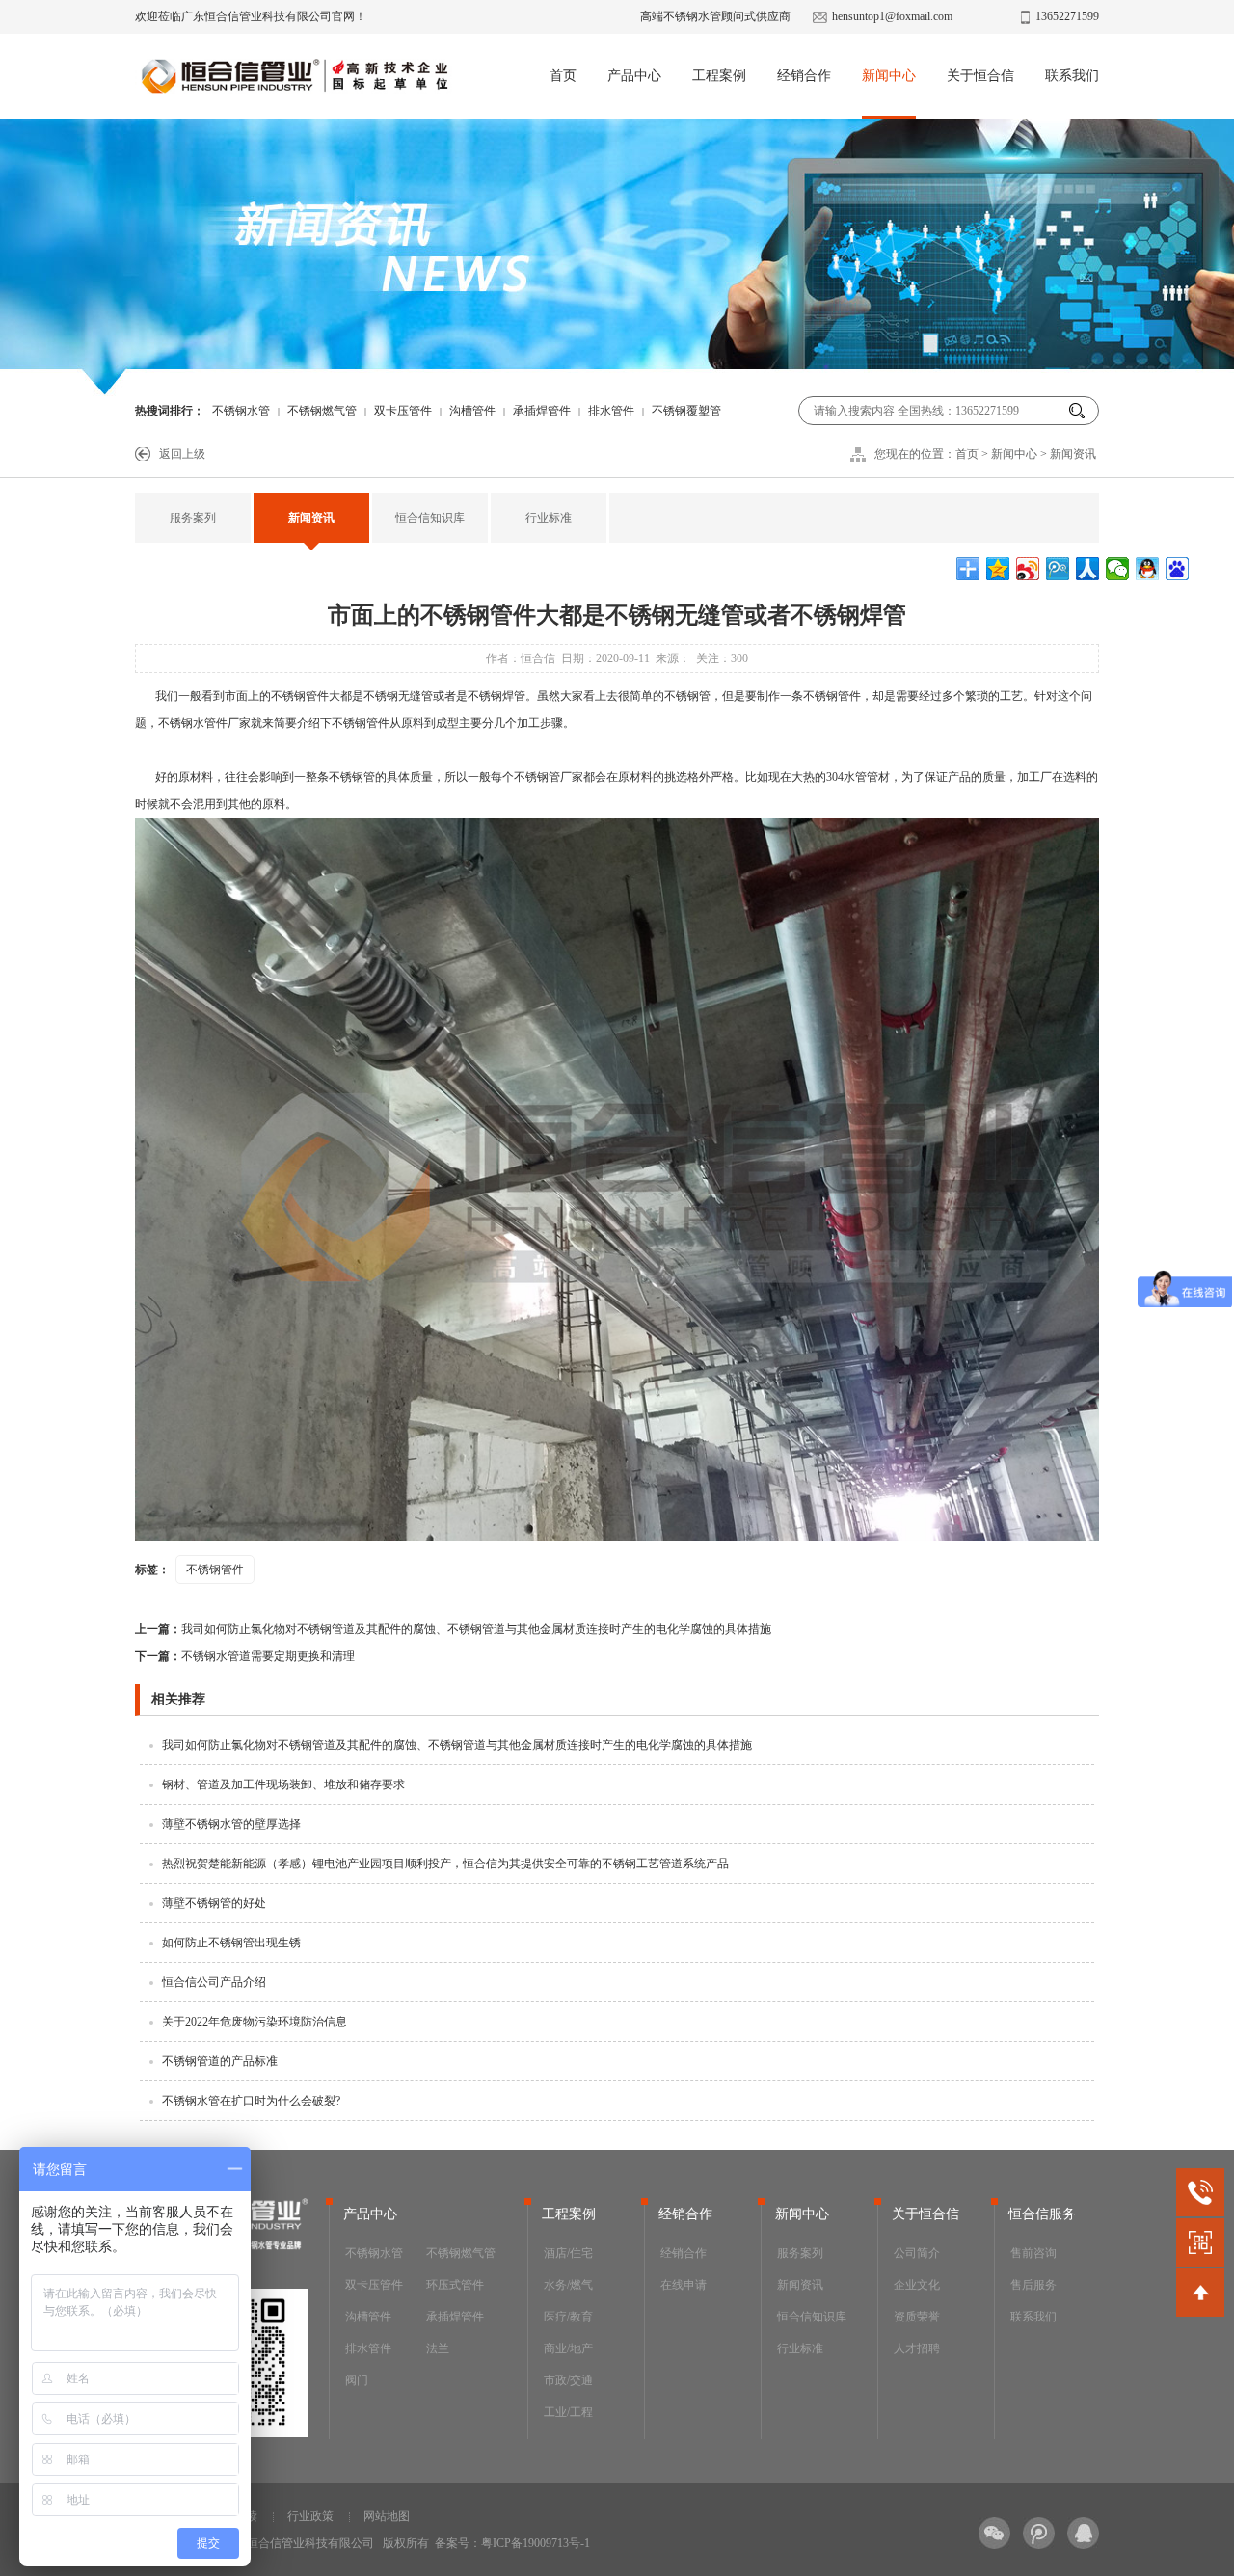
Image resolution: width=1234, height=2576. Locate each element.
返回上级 (182, 454)
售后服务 (1033, 2285)
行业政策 (310, 2516)
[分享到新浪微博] (1028, 569)
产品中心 (634, 76)
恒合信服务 (1042, 2214)
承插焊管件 (542, 411)
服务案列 (193, 518)
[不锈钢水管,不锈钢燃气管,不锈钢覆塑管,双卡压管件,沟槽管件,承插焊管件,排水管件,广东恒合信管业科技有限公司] (294, 82)
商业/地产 (568, 2348)
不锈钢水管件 (193, 723)
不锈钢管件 (300, 696)
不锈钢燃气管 (322, 411)
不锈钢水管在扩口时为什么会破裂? (251, 2101)
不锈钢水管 (241, 411)
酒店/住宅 (568, 2253)
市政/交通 (568, 2380)
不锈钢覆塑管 (686, 411)
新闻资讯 (1073, 454)
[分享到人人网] (1088, 569)
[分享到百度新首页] (1178, 569)
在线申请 (684, 2285)
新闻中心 (889, 76)
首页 (563, 76)
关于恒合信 (980, 76)
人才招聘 (917, 2348)
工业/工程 (568, 2412)
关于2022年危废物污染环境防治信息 (255, 2022)
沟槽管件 (472, 411)
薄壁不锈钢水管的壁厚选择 (231, 1824)
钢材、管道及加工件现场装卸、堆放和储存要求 (283, 1784)
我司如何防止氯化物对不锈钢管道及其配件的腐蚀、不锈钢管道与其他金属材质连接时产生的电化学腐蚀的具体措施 (453, 1629)
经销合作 (804, 76)
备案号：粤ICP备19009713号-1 (512, 2543)
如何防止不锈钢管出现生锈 (231, 1943)
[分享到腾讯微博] (1058, 569)
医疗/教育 (568, 2317)
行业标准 (549, 518)
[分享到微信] (1118, 569)
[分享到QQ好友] (1148, 569)
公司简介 (917, 2253)
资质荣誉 (917, 2317)
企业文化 (917, 2285)
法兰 (438, 2348)
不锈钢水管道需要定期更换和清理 (245, 1656)
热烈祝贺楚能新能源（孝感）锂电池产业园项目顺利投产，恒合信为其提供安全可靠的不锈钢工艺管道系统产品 (445, 1864)
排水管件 (611, 411)
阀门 (357, 2380)
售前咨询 (1033, 2253)
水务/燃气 (568, 2285)
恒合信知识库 (430, 518)
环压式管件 (455, 2285)
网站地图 (387, 2516)
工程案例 (719, 76)
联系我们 (1072, 76)
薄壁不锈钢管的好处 (214, 1903)
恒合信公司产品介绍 (214, 1982)
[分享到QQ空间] (998, 569)
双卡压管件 (403, 411)
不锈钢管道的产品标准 (220, 2061)
